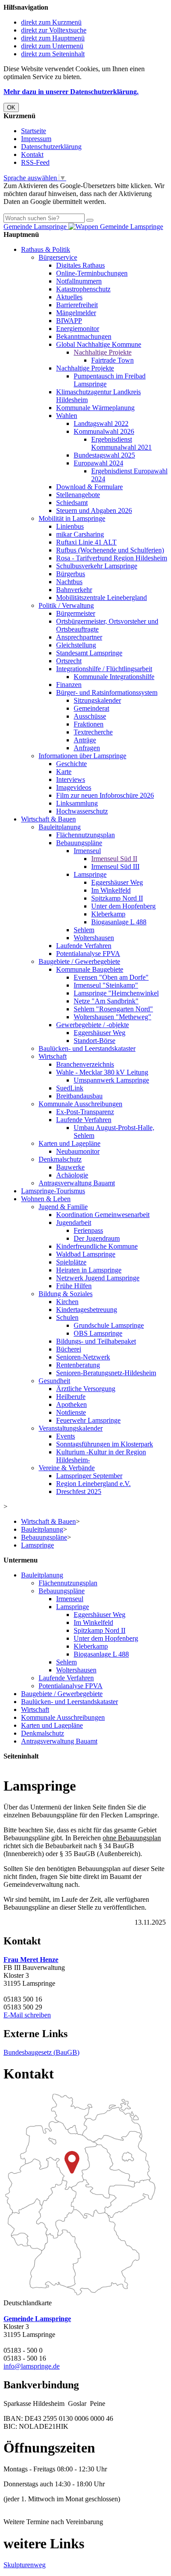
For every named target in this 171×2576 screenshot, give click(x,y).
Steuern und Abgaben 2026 (94, 510)
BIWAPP (69, 321)
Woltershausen (94, 938)
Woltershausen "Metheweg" (112, 1017)
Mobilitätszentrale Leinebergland (102, 598)
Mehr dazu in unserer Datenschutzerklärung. (71, 92)
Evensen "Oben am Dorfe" (111, 977)
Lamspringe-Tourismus (53, 1191)
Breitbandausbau (79, 1096)
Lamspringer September (89, 1476)
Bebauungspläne (79, 843)
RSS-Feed (35, 162)
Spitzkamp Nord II (117, 898)
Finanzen (69, 685)
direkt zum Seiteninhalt (53, 54)
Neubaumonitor (78, 1151)
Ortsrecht (69, 661)
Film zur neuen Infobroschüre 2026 (105, 795)
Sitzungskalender (97, 700)
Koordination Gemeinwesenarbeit (103, 1215)
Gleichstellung (76, 645)
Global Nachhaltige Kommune (99, 344)
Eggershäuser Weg (117, 882)
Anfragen (87, 748)
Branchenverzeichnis (85, 1064)
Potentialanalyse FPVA (88, 954)
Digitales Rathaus (80, 265)
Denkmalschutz (60, 1159)
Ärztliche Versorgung (86, 1389)
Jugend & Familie (63, 1207)
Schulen (67, 1317)
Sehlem (84, 930)
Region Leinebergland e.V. (93, 1484)
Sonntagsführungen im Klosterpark (105, 1444)
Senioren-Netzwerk (83, 1357)
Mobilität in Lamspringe (72, 518)
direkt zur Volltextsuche (54, 30)
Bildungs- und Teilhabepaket (96, 1341)
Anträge (85, 740)
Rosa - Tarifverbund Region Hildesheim (112, 558)
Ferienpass (88, 1230)
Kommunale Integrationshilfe (114, 677)
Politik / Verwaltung (66, 605)
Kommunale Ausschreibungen (80, 1104)
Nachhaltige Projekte (103, 352)
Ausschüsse (90, 716)
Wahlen (67, 416)
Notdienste (71, 1412)
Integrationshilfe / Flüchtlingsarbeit (104, 669)
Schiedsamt (72, 503)
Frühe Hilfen (74, 1286)
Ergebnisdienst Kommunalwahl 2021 (121, 443)
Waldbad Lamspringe (86, 1254)
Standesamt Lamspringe (89, 653)
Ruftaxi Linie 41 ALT (86, 542)
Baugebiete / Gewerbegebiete (79, 961)
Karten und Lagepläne (69, 1143)
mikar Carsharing (80, 534)
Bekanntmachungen (84, 336)
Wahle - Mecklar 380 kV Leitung (102, 1072)
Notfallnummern (79, 281)
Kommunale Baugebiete (90, 969)
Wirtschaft (53, 1056)
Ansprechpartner (79, 637)
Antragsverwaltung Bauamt (77, 1183)
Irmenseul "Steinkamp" (106, 985)
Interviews (71, 779)
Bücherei (69, 1349)
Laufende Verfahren (84, 946)
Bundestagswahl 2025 (104, 455)
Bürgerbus (71, 574)
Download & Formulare (89, 487)
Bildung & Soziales (66, 1294)
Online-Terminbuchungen (92, 273)
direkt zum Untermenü (52, 46)
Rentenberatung (78, 1365)
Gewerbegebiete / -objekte (93, 1025)
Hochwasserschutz (82, 811)
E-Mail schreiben (27, 2015)
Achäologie (72, 1175)
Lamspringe (90, 874)
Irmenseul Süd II (114, 859)
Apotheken (71, 1404)
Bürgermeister (76, 613)
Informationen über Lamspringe (82, 756)
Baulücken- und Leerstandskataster (87, 1048)
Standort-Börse (94, 1041)
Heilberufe (71, 1397)
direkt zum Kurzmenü (51, 22)
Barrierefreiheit (77, 305)
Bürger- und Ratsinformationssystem (107, 692)
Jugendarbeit (74, 1223)
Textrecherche (93, 732)
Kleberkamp (108, 914)
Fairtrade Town (112, 360)
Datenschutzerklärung (51, 147)
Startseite (34, 131)
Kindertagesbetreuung (87, 1310)
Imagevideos (74, 787)
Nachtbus (69, 582)
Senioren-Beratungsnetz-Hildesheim (106, 1373)
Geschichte (71, 764)
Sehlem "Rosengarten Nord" (113, 1009)
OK (11, 107)
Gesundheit (54, 1381)
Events (66, 1436)
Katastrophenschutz (83, 289)
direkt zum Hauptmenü (53, 38)
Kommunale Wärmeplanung (95, 408)
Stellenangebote (78, 495)
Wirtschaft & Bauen (48, 819)
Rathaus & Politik (46, 249)
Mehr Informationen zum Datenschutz (56, 209)
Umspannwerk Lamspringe (111, 1080)
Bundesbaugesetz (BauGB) (41, 2052)
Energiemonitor (78, 329)
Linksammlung (77, 803)
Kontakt (32, 154)
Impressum (36, 139)
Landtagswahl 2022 (101, 423)
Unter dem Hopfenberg (123, 906)
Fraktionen (89, 724)
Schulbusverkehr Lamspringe (97, 566)
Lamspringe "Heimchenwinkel (116, 993)
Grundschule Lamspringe (109, 1325)
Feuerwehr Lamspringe (88, 1420)
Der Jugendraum (97, 1238)
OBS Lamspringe (98, 1333)
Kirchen (67, 1302)
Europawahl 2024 (98, 463)
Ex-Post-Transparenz (85, 1112)
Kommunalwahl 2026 (104, 431)
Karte (64, 772)
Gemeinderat (91, 708)
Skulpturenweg (25, 2565)
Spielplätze (71, 1262)
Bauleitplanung (60, 827)
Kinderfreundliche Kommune (97, 1246)
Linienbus (70, 526)
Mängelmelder (76, 313)
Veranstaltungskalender (71, 1428)
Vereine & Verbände (67, 1468)
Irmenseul (87, 851)
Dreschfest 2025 (79, 1491)
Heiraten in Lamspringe (89, 1270)
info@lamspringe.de (32, 2366)
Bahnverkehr (74, 590)
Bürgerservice (58, 257)
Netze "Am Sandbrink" (106, 1001)
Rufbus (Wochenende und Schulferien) (110, 550)
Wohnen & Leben (46, 1199)
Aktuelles (69, 297)
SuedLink (70, 1088)
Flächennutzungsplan (85, 835)
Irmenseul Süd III (115, 867)
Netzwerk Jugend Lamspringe (98, 1278)
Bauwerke (70, 1167)
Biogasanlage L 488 (119, 922)
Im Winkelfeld (111, 890)
